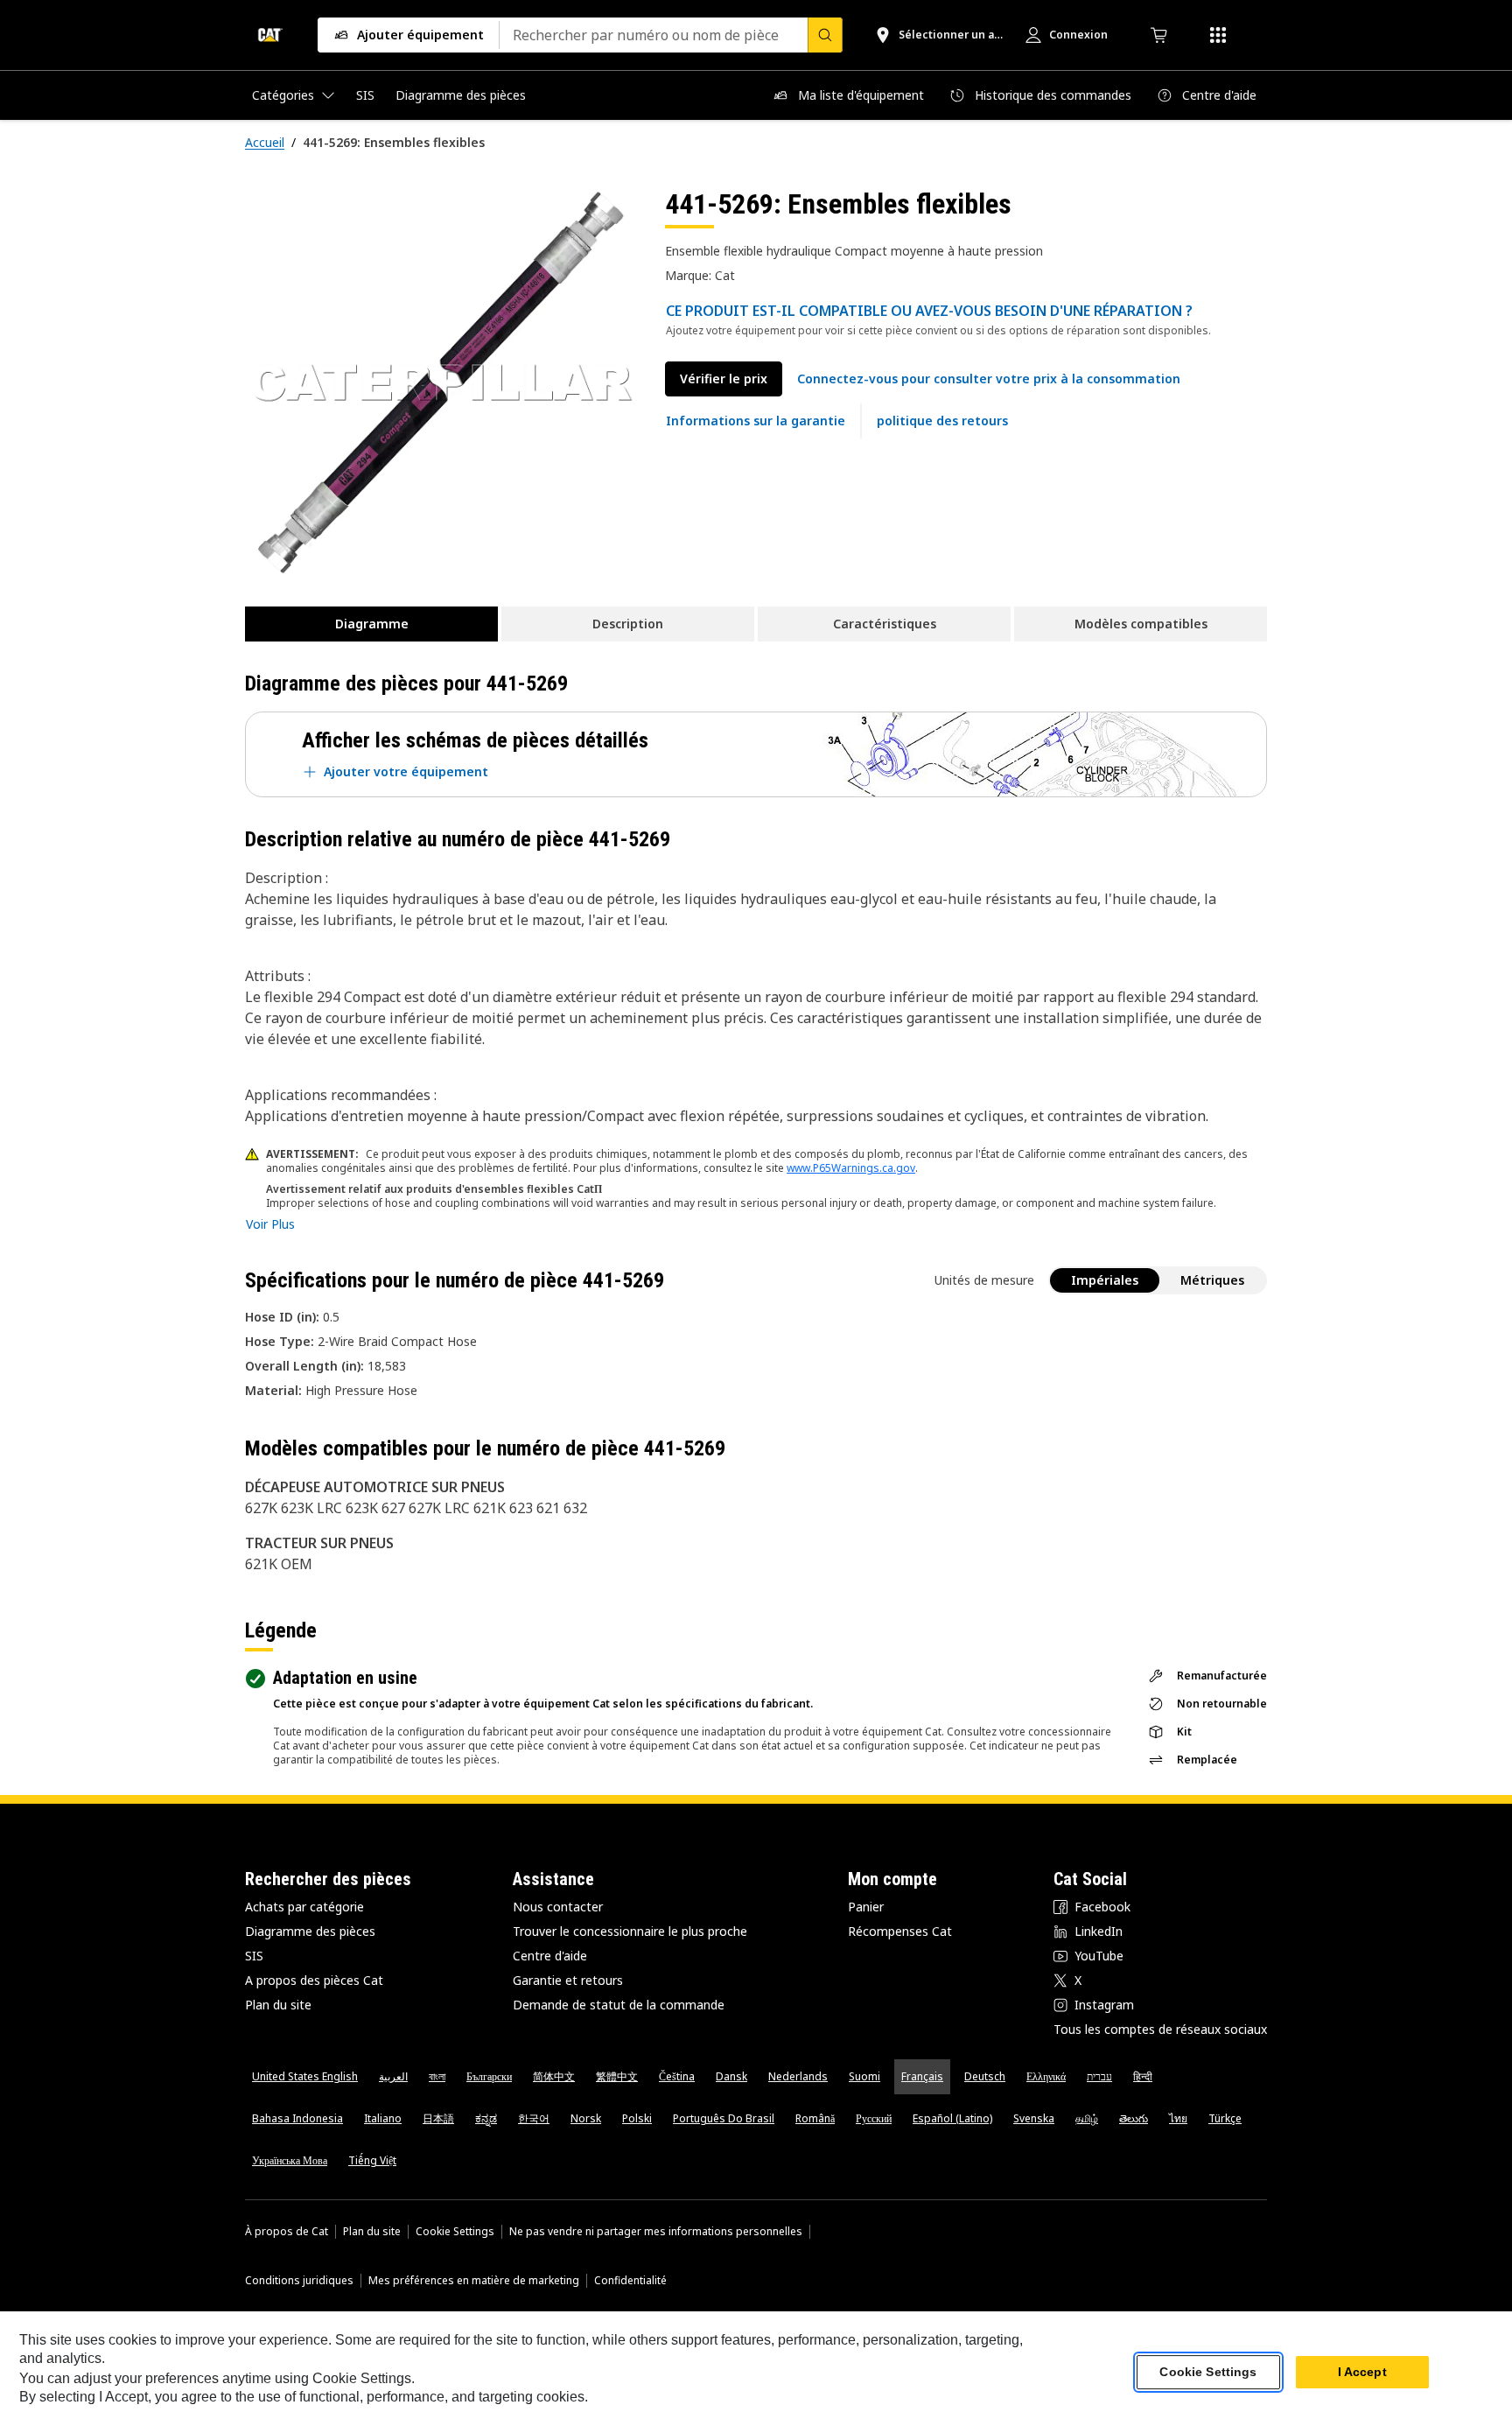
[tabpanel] (441, 382)
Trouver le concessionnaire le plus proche (630, 1931)
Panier (866, 1907)
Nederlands (798, 2076)
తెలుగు (1134, 2118)
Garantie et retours (568, 1980)
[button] (989, 379)
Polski (637, 2118)
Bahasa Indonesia (297, 2118)
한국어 (534, 2118)
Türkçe (1225, 2118)
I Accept (1362, 2373)
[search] (825, 35)
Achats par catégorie (304, 1907)
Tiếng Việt (372, 2160)
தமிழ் (1087, 2118)
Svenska (1034, 2118)
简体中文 (554, 2076)
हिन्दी (1143, 2076)
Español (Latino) (952, 2118)
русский (874, 2118)
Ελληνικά (1046, 2076)
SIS (254, 1956)
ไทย (1178, 2118)
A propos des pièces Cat (314, 1980)
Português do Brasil (724, 2118)
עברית (1099, 2076)
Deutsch (985, 2076)
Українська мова (290, 2160)
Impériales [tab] (1105, 1280)
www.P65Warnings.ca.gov (851, 1168)
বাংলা (437, 2076)
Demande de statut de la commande (619, 2005)
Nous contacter (558, 1907)
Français (922, 2076)
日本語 (438, 2118)
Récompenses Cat (900, 1931)
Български (489, 2076)
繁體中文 (617, 2076)
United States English (305, 2076)
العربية (393, 2076)
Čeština (677, 2076)
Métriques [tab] (1212, 1280)
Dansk (731, 2076)
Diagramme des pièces (310, 1931)
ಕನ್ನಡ (486, 2118)
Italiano (383, 2118)
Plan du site (278, 2005)
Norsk (586, 2118)
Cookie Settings (455, 2232)
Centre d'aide (550, 1956)
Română (815, 2118)
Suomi (864, 2076)
